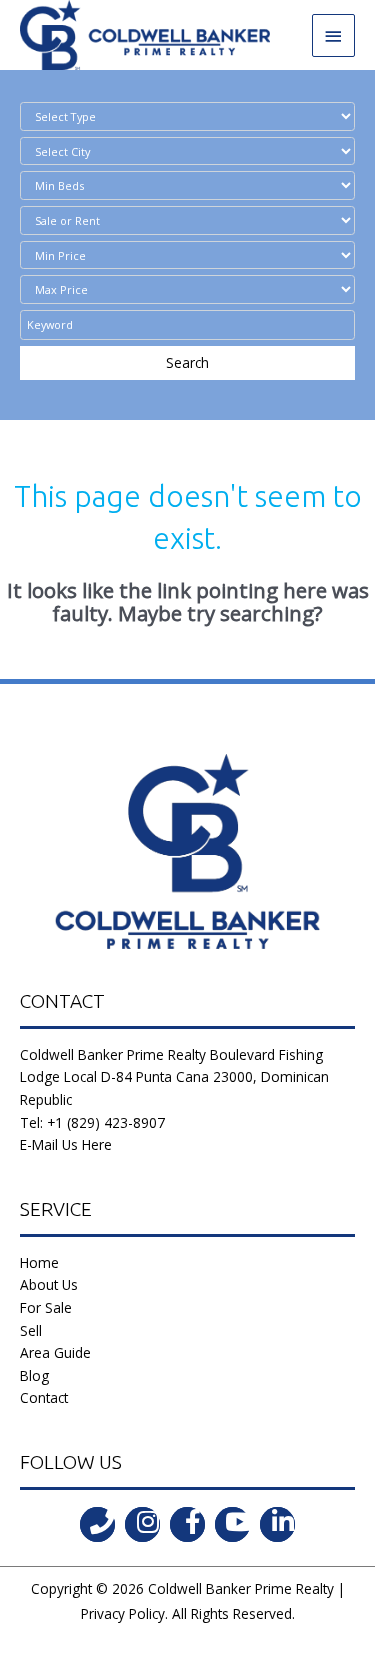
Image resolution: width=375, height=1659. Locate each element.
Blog (34, 1375)
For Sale (46, 1307)
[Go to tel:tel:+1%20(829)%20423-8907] (97, 1524)
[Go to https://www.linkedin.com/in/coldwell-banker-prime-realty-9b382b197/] (277, 1524)
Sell (31, 1330)
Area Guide (55, 1352)
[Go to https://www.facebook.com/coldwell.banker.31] (187, 1524)
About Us (49, 1284)
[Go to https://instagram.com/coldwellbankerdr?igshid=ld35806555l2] (142, 1524)
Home (39, 1262)
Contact (44, 1397)
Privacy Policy (123, 1613)
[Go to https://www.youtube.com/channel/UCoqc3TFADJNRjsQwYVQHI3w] (232, 1524)
